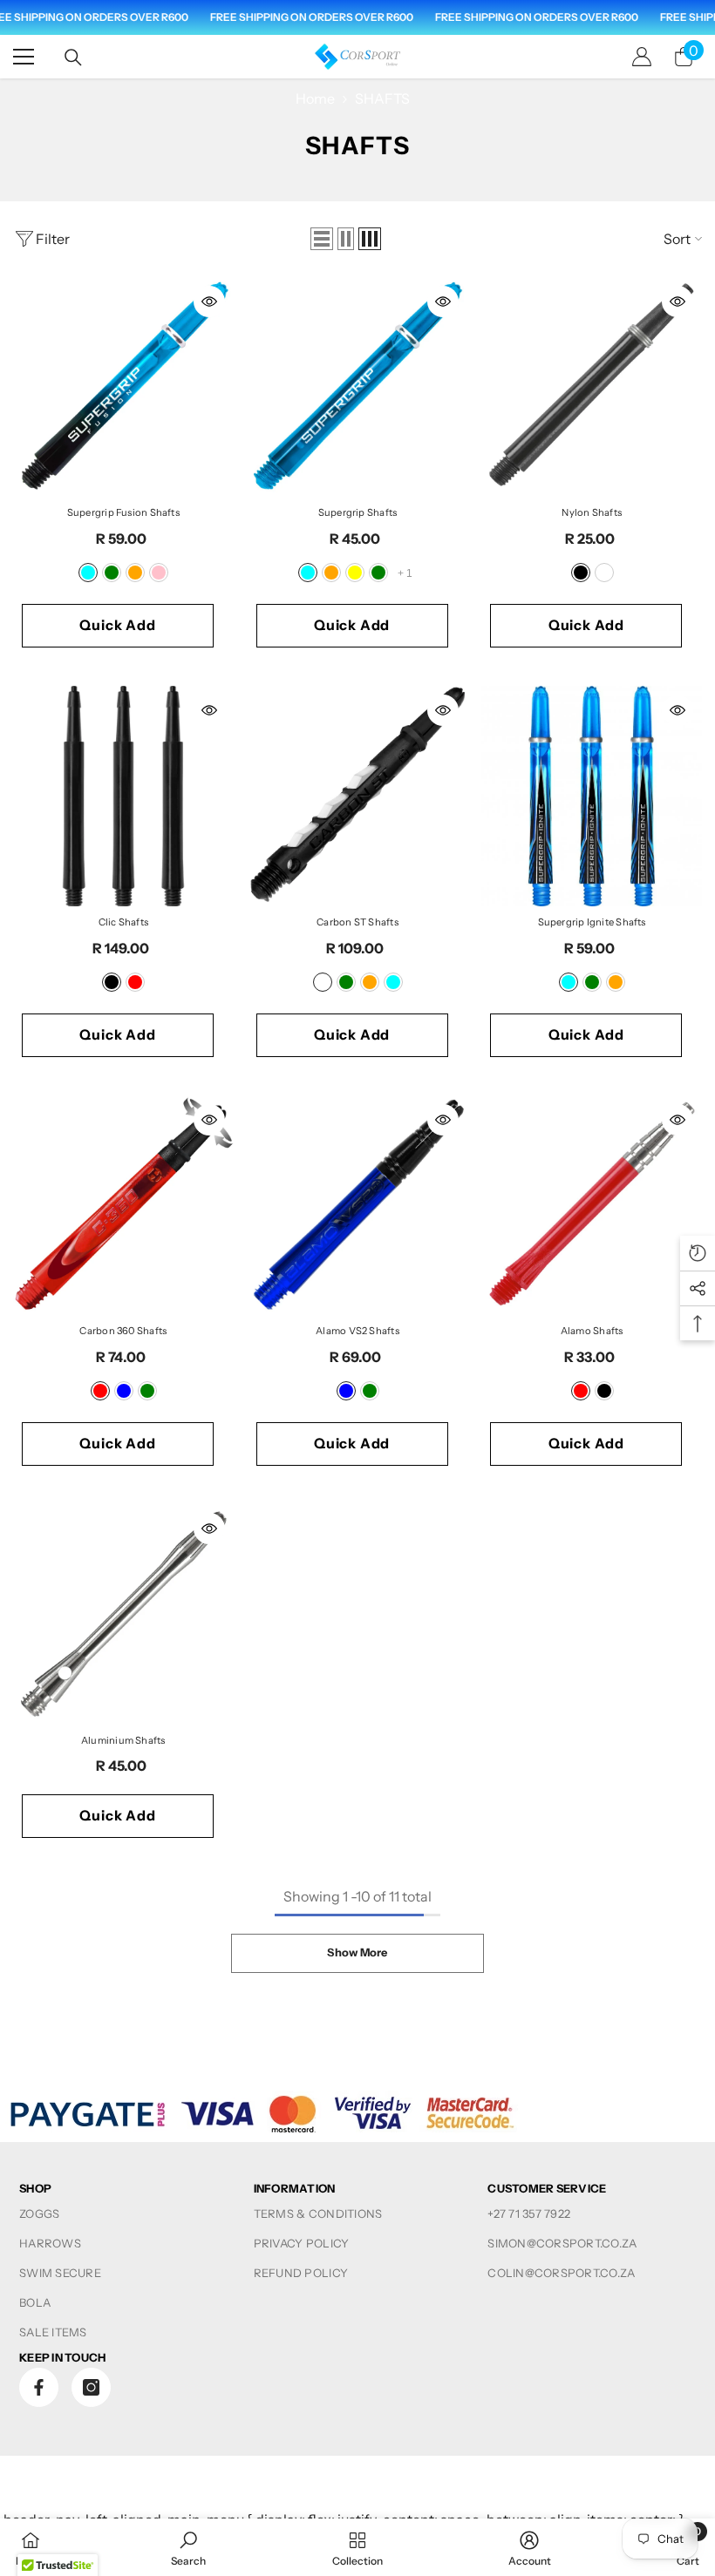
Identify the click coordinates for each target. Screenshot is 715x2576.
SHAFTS (382, 98)
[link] (188, 2547)
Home (315, 98)
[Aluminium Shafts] (123, 1614)
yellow (355, 573)
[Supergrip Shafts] (358, 387)
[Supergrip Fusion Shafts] (123, 387)
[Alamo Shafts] (592, 1206)
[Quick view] (209, 302)
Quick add (117, 625)
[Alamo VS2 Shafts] (358, 1206)
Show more (357, 1952)
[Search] (73, 58)
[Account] (642, 57)
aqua (88, 573)
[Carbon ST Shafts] (358, 796)
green (112, 573)
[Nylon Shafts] (592, 387)
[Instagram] (91, 2387)
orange (135, 573)
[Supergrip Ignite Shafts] (592, 796)
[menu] (24, 57)
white (604, 573)
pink (159, 573)
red (135, 982)
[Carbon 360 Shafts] (123, 1206)
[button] (322, 239)
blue (124, 1391)
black (581, 573)
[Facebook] (39, 2387)
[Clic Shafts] (123, 796)
